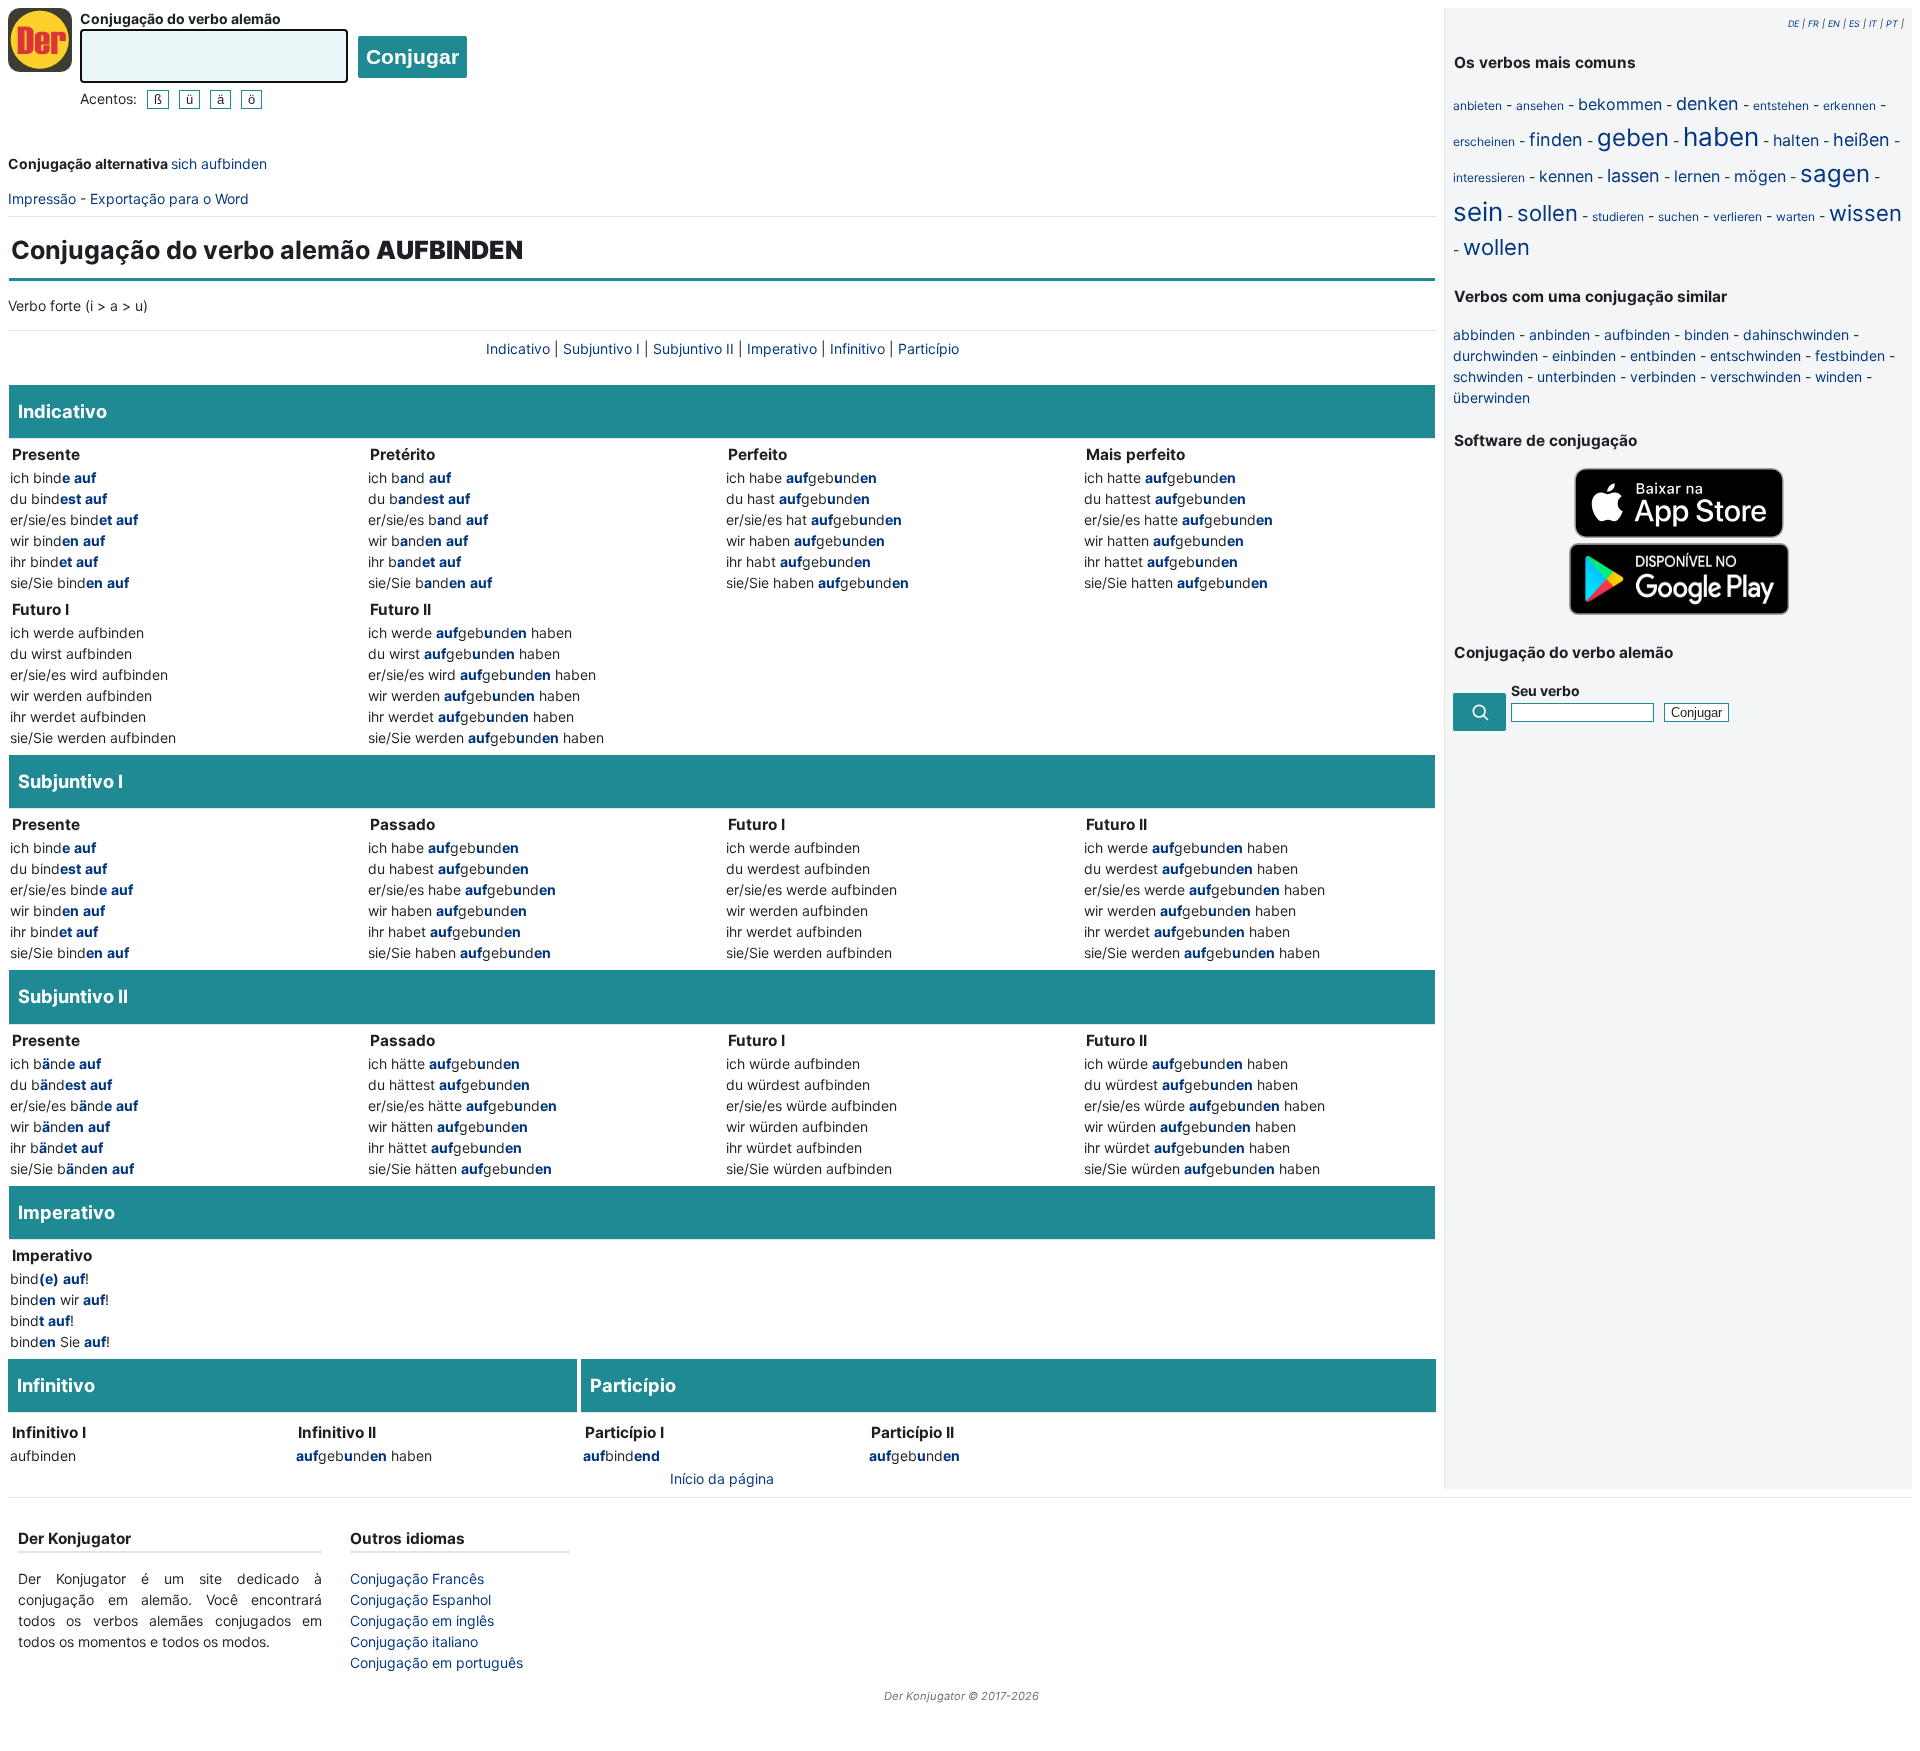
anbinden (1559, 334)
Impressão (42, 198)
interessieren (1489, 177)
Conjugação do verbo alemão (180, 18)
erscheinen (1484, 141)
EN (1834, 23)
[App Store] (1679, 532)
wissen (1865, 213)
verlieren (1737, 216)
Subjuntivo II (693, 348)
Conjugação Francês (417, 1578)
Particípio (928, 348)
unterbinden (1576, 376)
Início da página (722, 1478)
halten (1796, 140)
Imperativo (782, 348)
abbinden (1484, 334)
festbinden (1850, 355)
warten (1795, 216)
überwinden (1491, 397)
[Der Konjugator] (40, 40)
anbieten (1477, 105)
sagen (1835, 173)
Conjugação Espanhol (420, 1599)
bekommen (1620, 104)
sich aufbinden (219, 163)
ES (1854, 23)
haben (1721, 136)
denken (1707, 103)
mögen (1760, 176)
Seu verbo (1545, 690)
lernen (1697, 176)
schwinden (1488, 376)
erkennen (1849, 105)
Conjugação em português (436, 1662)
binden (1706, 334)
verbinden (1663, 376)
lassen (1633, 175)
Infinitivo (857, 348)
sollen (1547, 213)
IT (1873, 23)
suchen (1678, 216)
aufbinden (1637, 334)
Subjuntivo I (601, 348)
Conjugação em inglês (422, 1620)
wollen (1496, 247)
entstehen (1781, 105)
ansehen (1540, 105)
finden (1556, 139)
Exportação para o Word (169, 198)
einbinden (1584, 355)
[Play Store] (1679, 609)
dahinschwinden (1796, 334)
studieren (1618, 216)
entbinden (1663, 355)
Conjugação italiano (414, 1641)
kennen (1566, 176)
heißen (1861, 139)
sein (1478, 211)
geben (1633, 137)
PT (1892, 23)
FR (1813, 23)
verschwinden (1755, 376)
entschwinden (1755, 355)
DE (1793, 23)
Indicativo (518, 348)
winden (1838, 376)
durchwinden (1495, 355)
